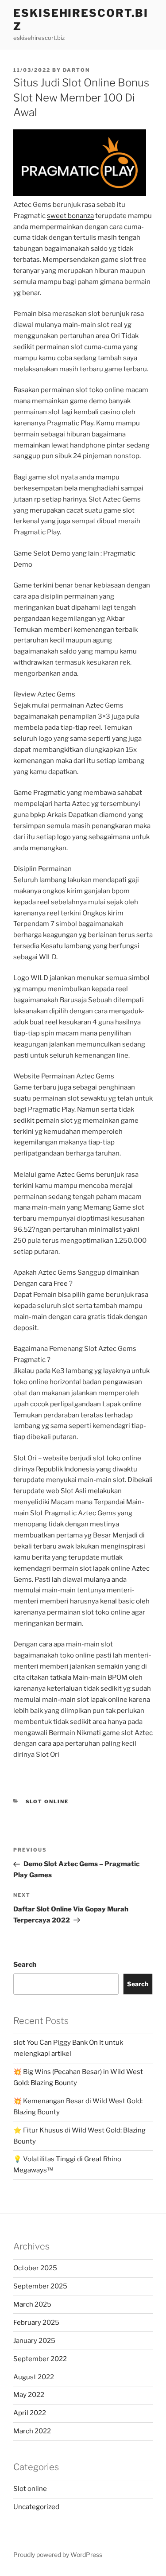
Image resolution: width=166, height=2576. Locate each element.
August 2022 (34, 2377)
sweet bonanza (70, 216)
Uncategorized (36, 2507)
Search (25, 1965)
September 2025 (40, 2286)
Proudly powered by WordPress (58, 2555)
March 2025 (32, 2304)
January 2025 (34, 2341)
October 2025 (35, 2268)
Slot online (47, 1802)
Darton (76, 70)
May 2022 (29, 2395)
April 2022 (30, 2413)
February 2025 (36, 2323)
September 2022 (40, 2359)
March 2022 (32, 2431)
